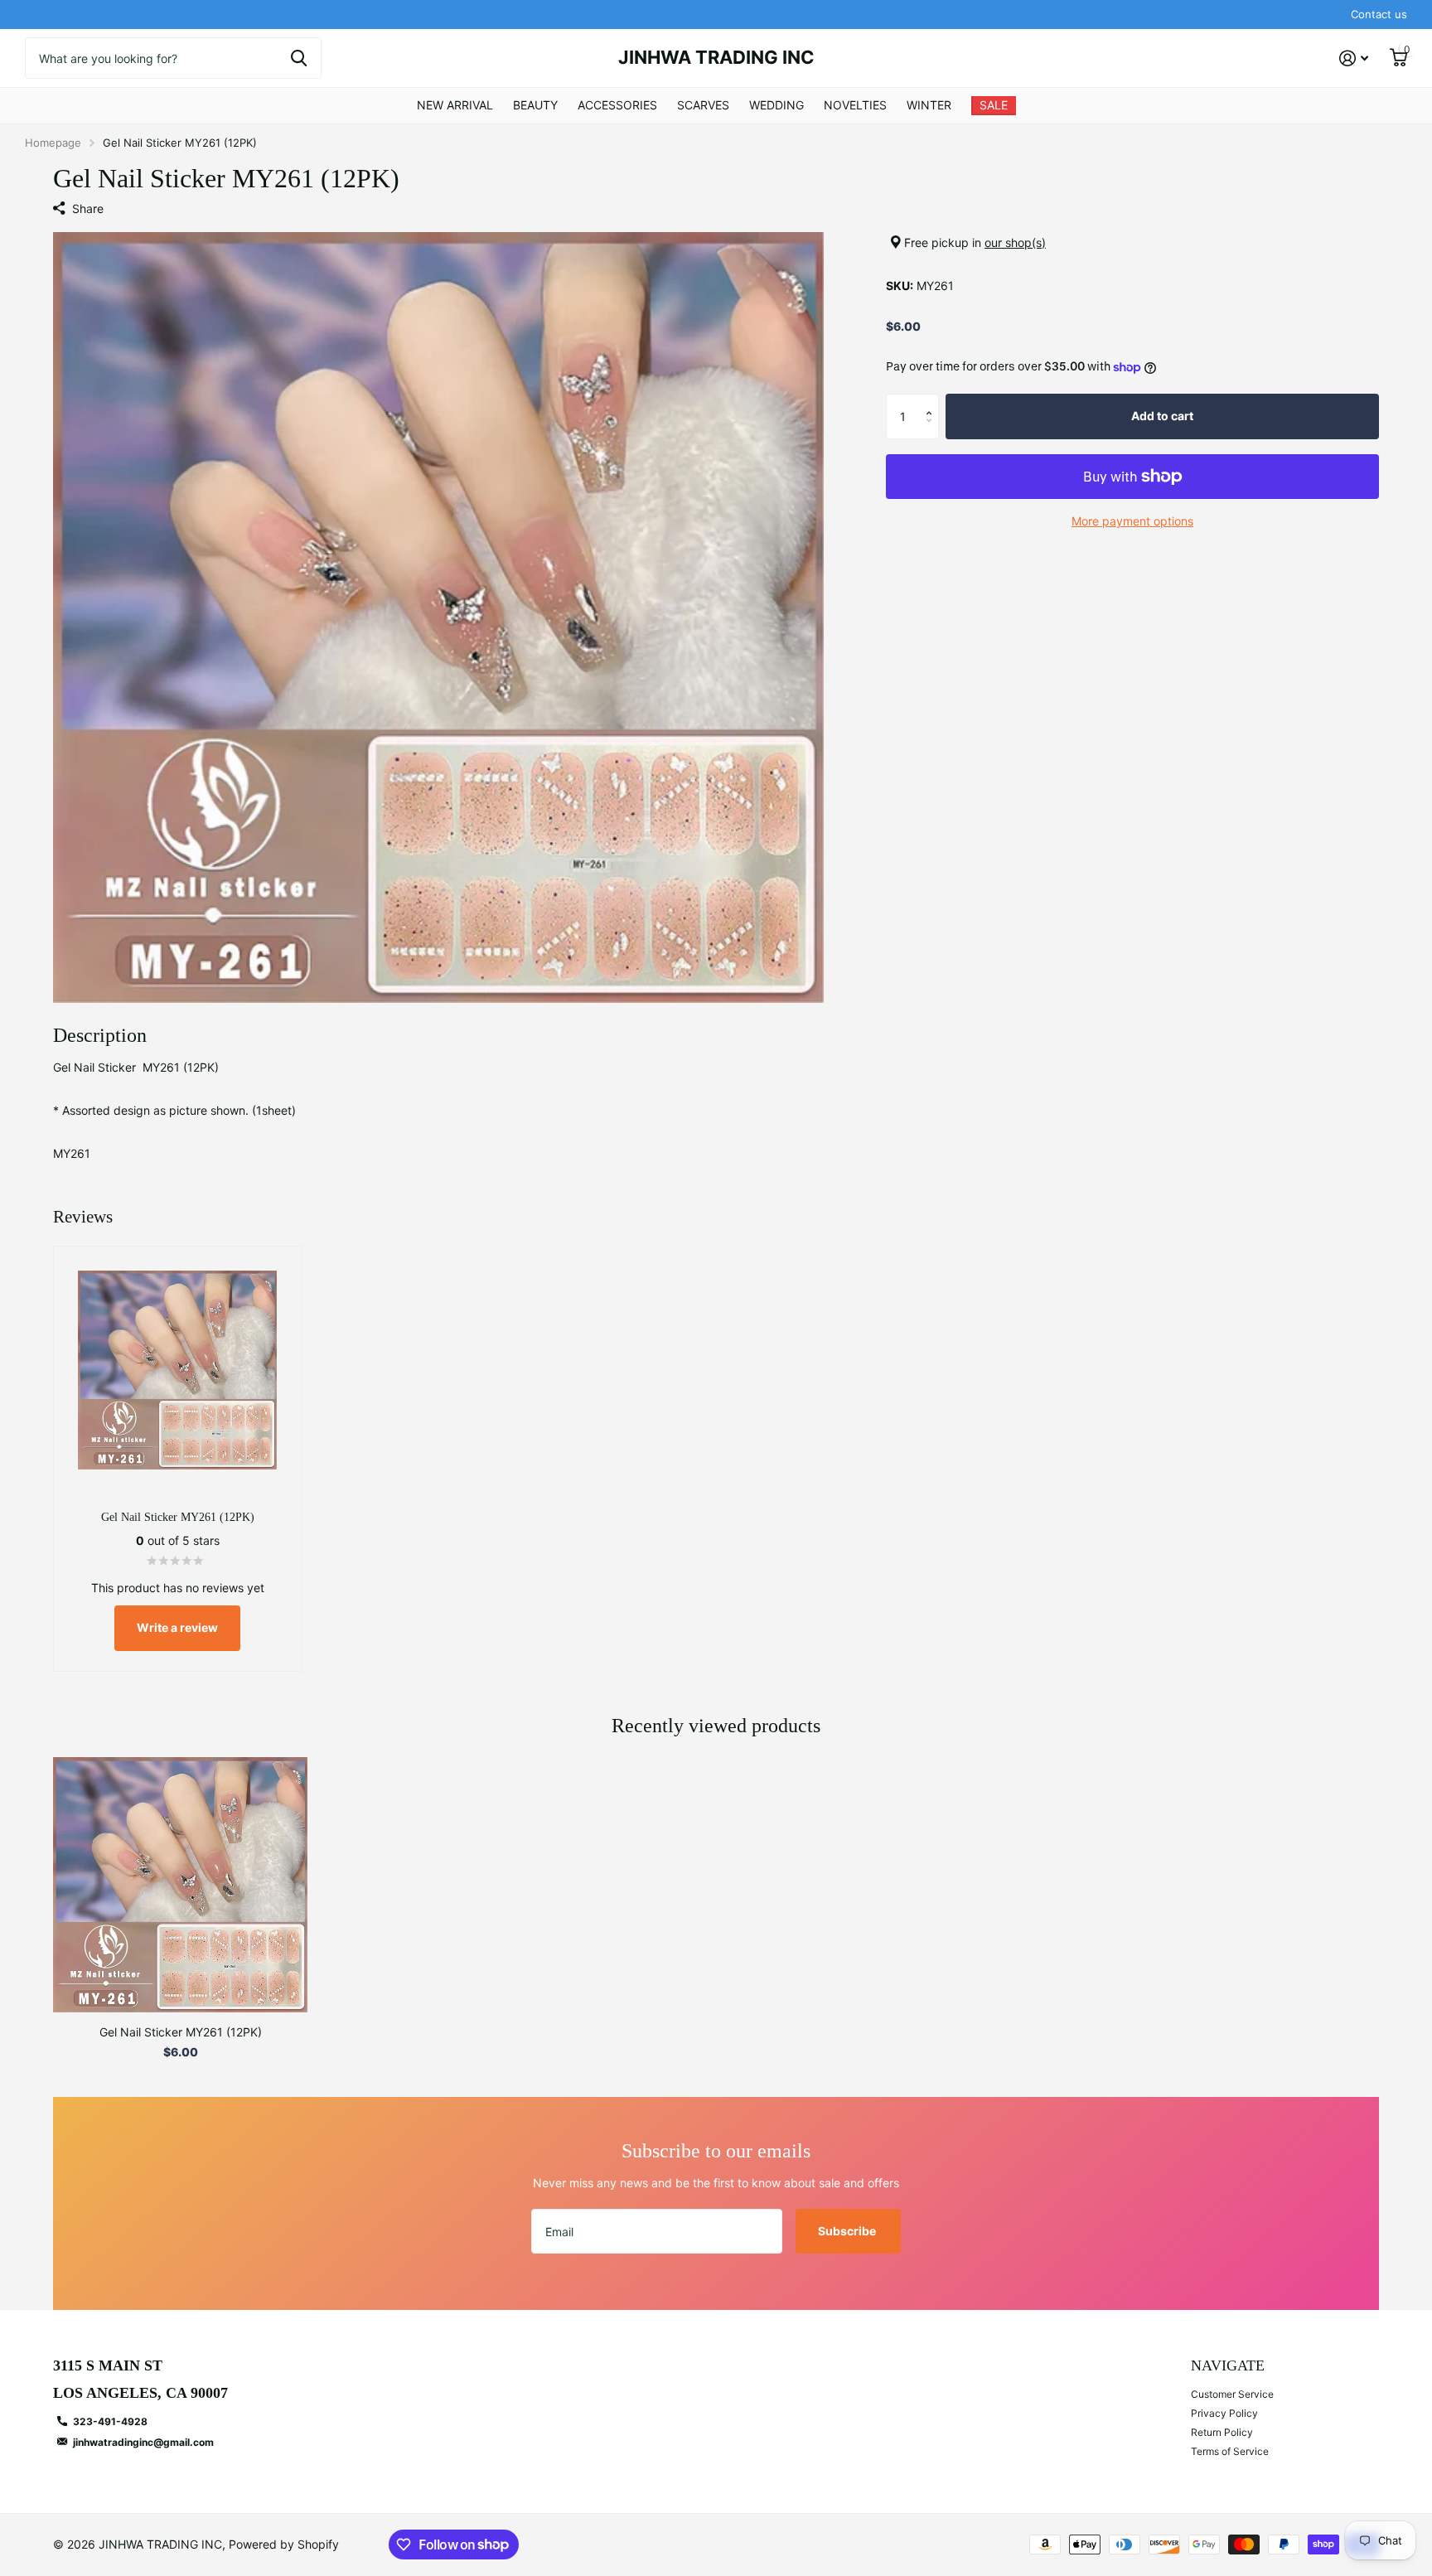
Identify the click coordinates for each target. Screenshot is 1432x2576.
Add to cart (1162, 416)
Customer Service (1232, 2394)
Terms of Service (1230, 2451)
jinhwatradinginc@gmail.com (143, 2442)
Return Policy (1222, 2432)
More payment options (1132, 521)
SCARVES (703, 105)
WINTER (929, 105)
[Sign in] (1354, 58)
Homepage (53, 143)
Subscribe (848, 2231)
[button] (933, 401)
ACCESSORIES (617, 105)
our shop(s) (1015, 242)
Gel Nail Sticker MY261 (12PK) (181, 2032)
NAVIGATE (1228, 2365)
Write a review (177, 1627)
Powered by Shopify (284, 2544)
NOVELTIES (855, 105)
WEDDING (776, 105)
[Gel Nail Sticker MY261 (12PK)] (180, 1884)
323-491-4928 (110, 2421)
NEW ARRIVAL (455, 105)
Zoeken (299, 58)
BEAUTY (535, 105)
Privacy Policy (1224, 2413)
